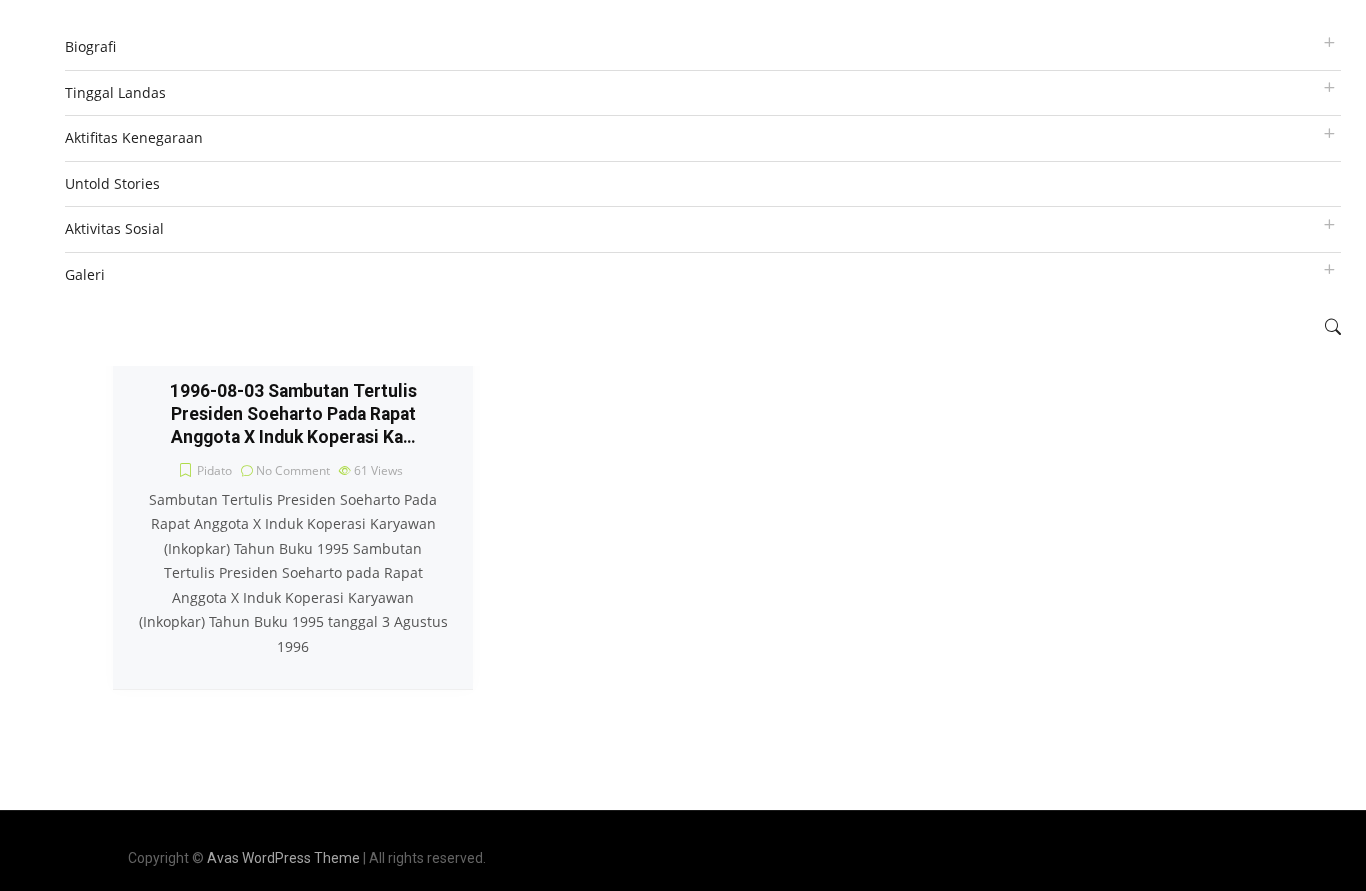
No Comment (293, 470)
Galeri (85, 274)
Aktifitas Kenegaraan (134, 137)
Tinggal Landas (115, 92)
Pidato (214, 470)
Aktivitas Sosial (114, 228)
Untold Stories (112, 183)
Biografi (90, 46)
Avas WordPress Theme (283, 858)
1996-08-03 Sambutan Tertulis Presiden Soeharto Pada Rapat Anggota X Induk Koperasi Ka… (293, 414)
